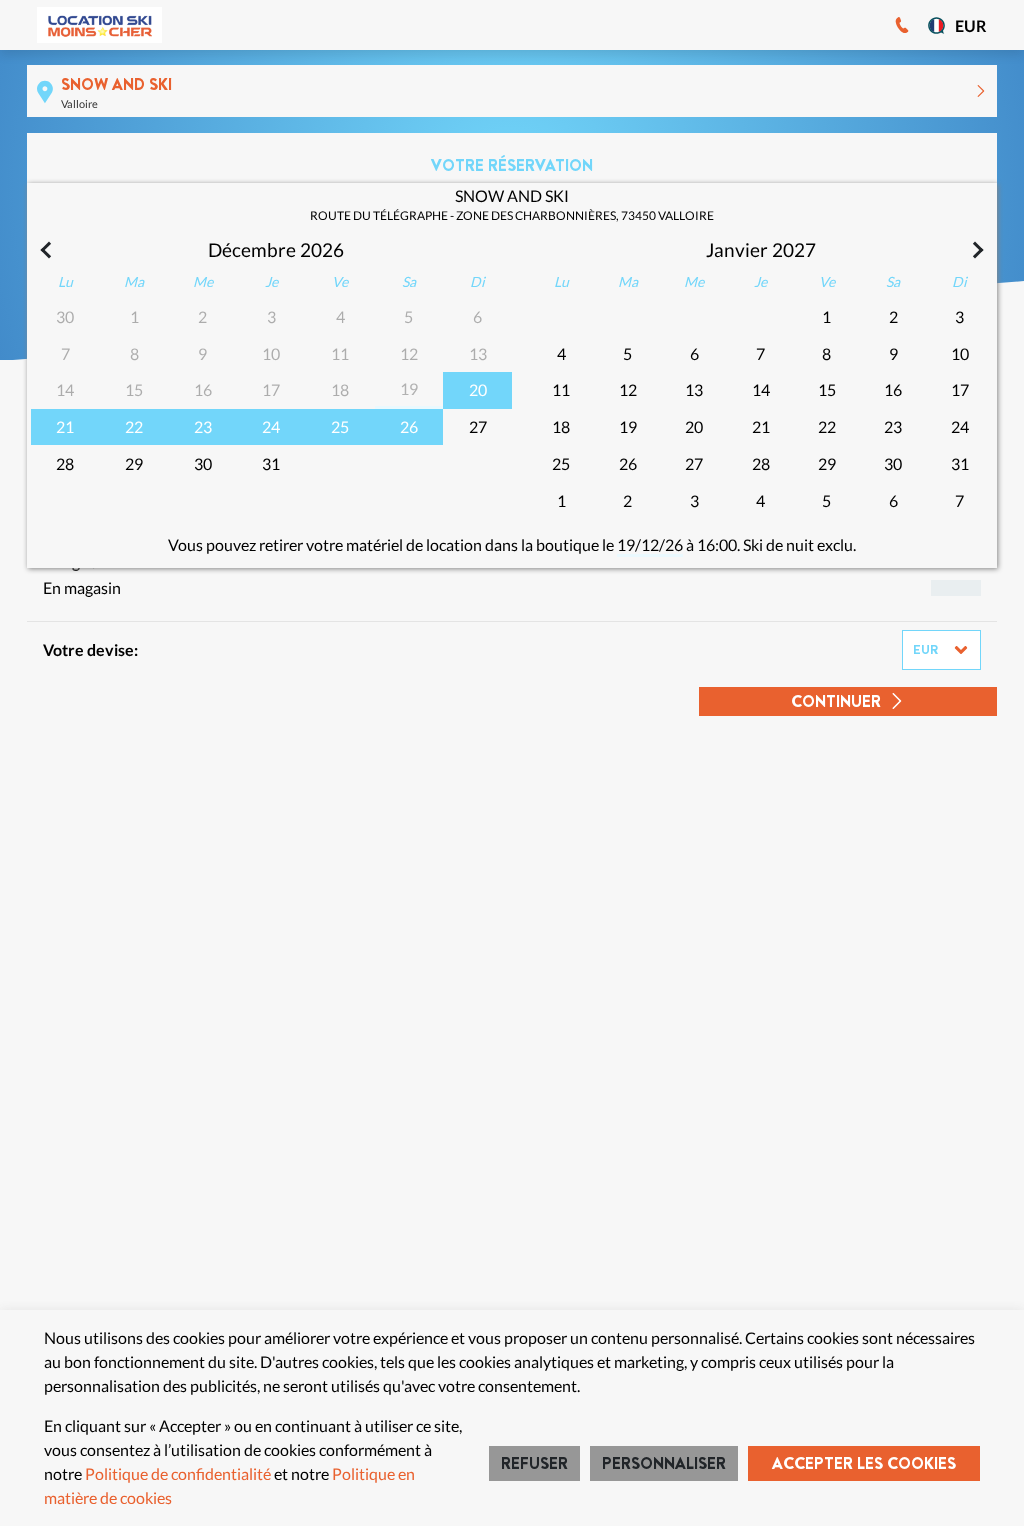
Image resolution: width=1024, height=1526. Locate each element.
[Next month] (976, 250)
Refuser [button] (534, 1463)
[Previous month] (48, 250)
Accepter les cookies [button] (864, 1463)
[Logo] (99, 25)
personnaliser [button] (664, 1463)
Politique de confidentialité (178, 1473)
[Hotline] (902, 25)
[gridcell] (477, 390)
